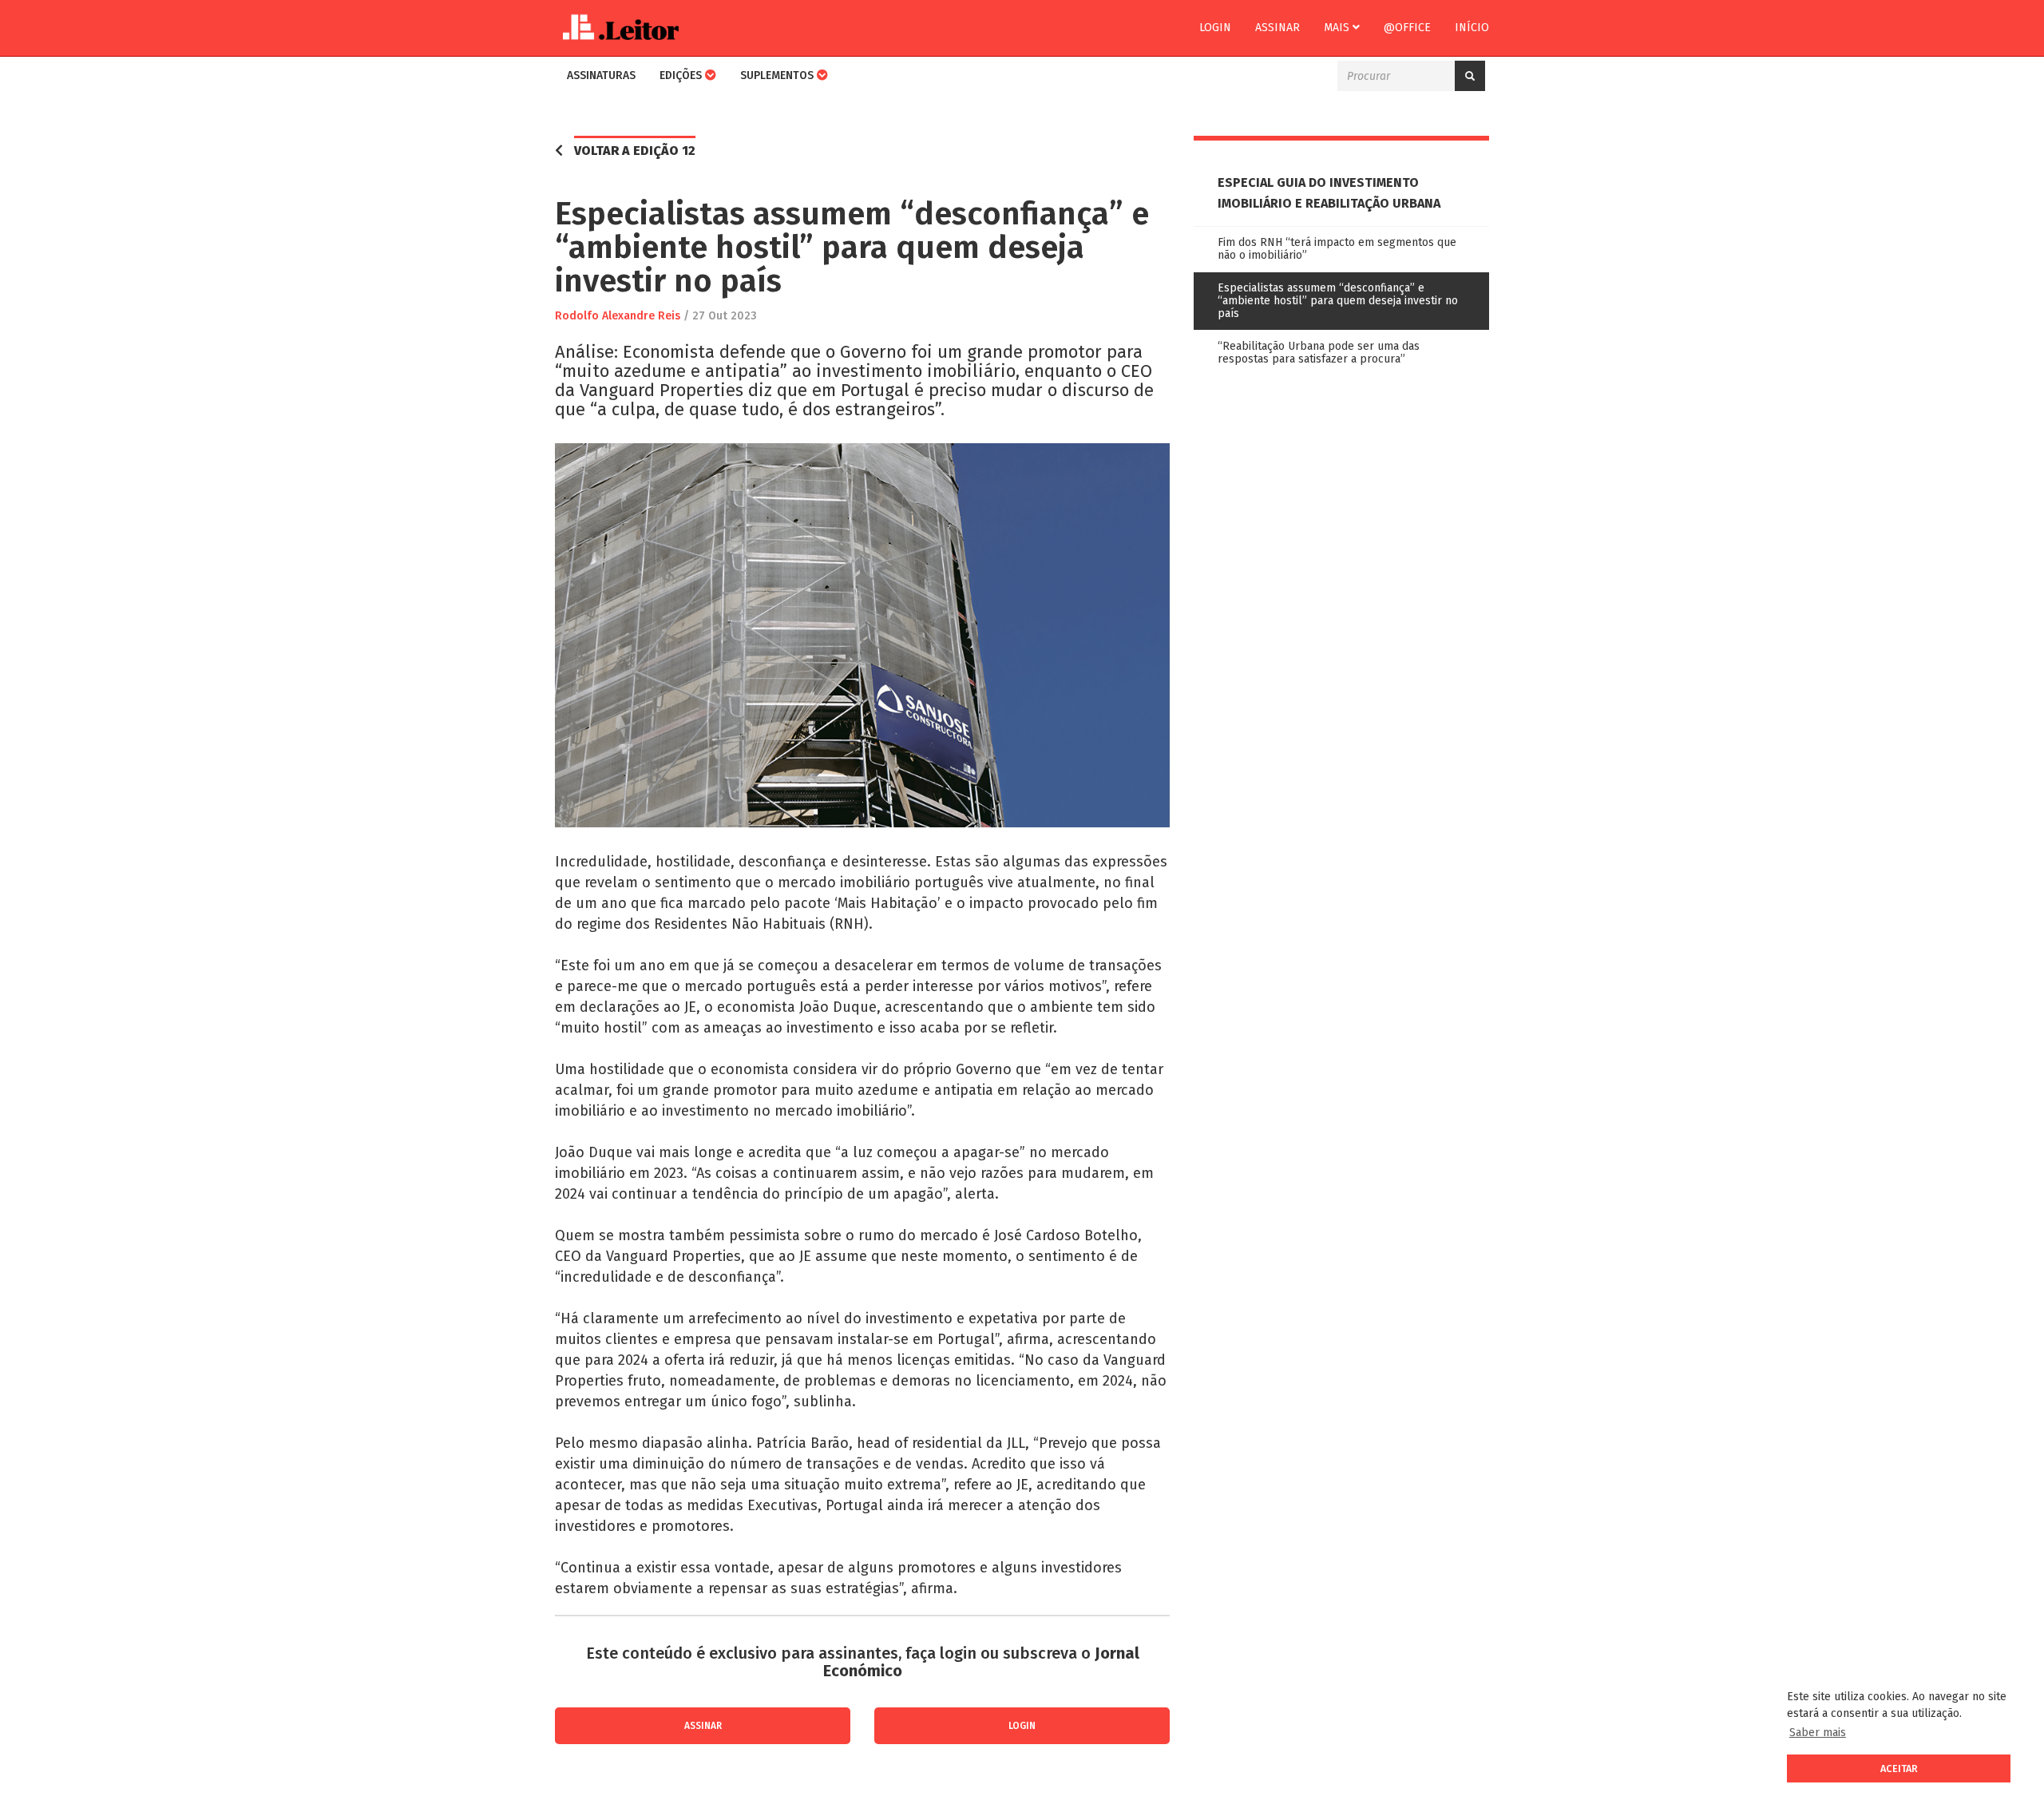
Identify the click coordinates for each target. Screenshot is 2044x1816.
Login (1215, 28)
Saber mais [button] (1818, 1733)
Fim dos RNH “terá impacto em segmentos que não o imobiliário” (1337, 249)
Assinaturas (601, 75)
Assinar (1277, 28)
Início (1472, 28)
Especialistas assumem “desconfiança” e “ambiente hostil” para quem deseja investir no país (1338, 301)
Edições (682, 75)
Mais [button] (1338, 28)
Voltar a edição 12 (635, 151)
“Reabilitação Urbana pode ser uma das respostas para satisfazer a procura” (1319, 353)
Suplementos (778, 75)
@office (1407, 28)
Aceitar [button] (1899, 1768)
